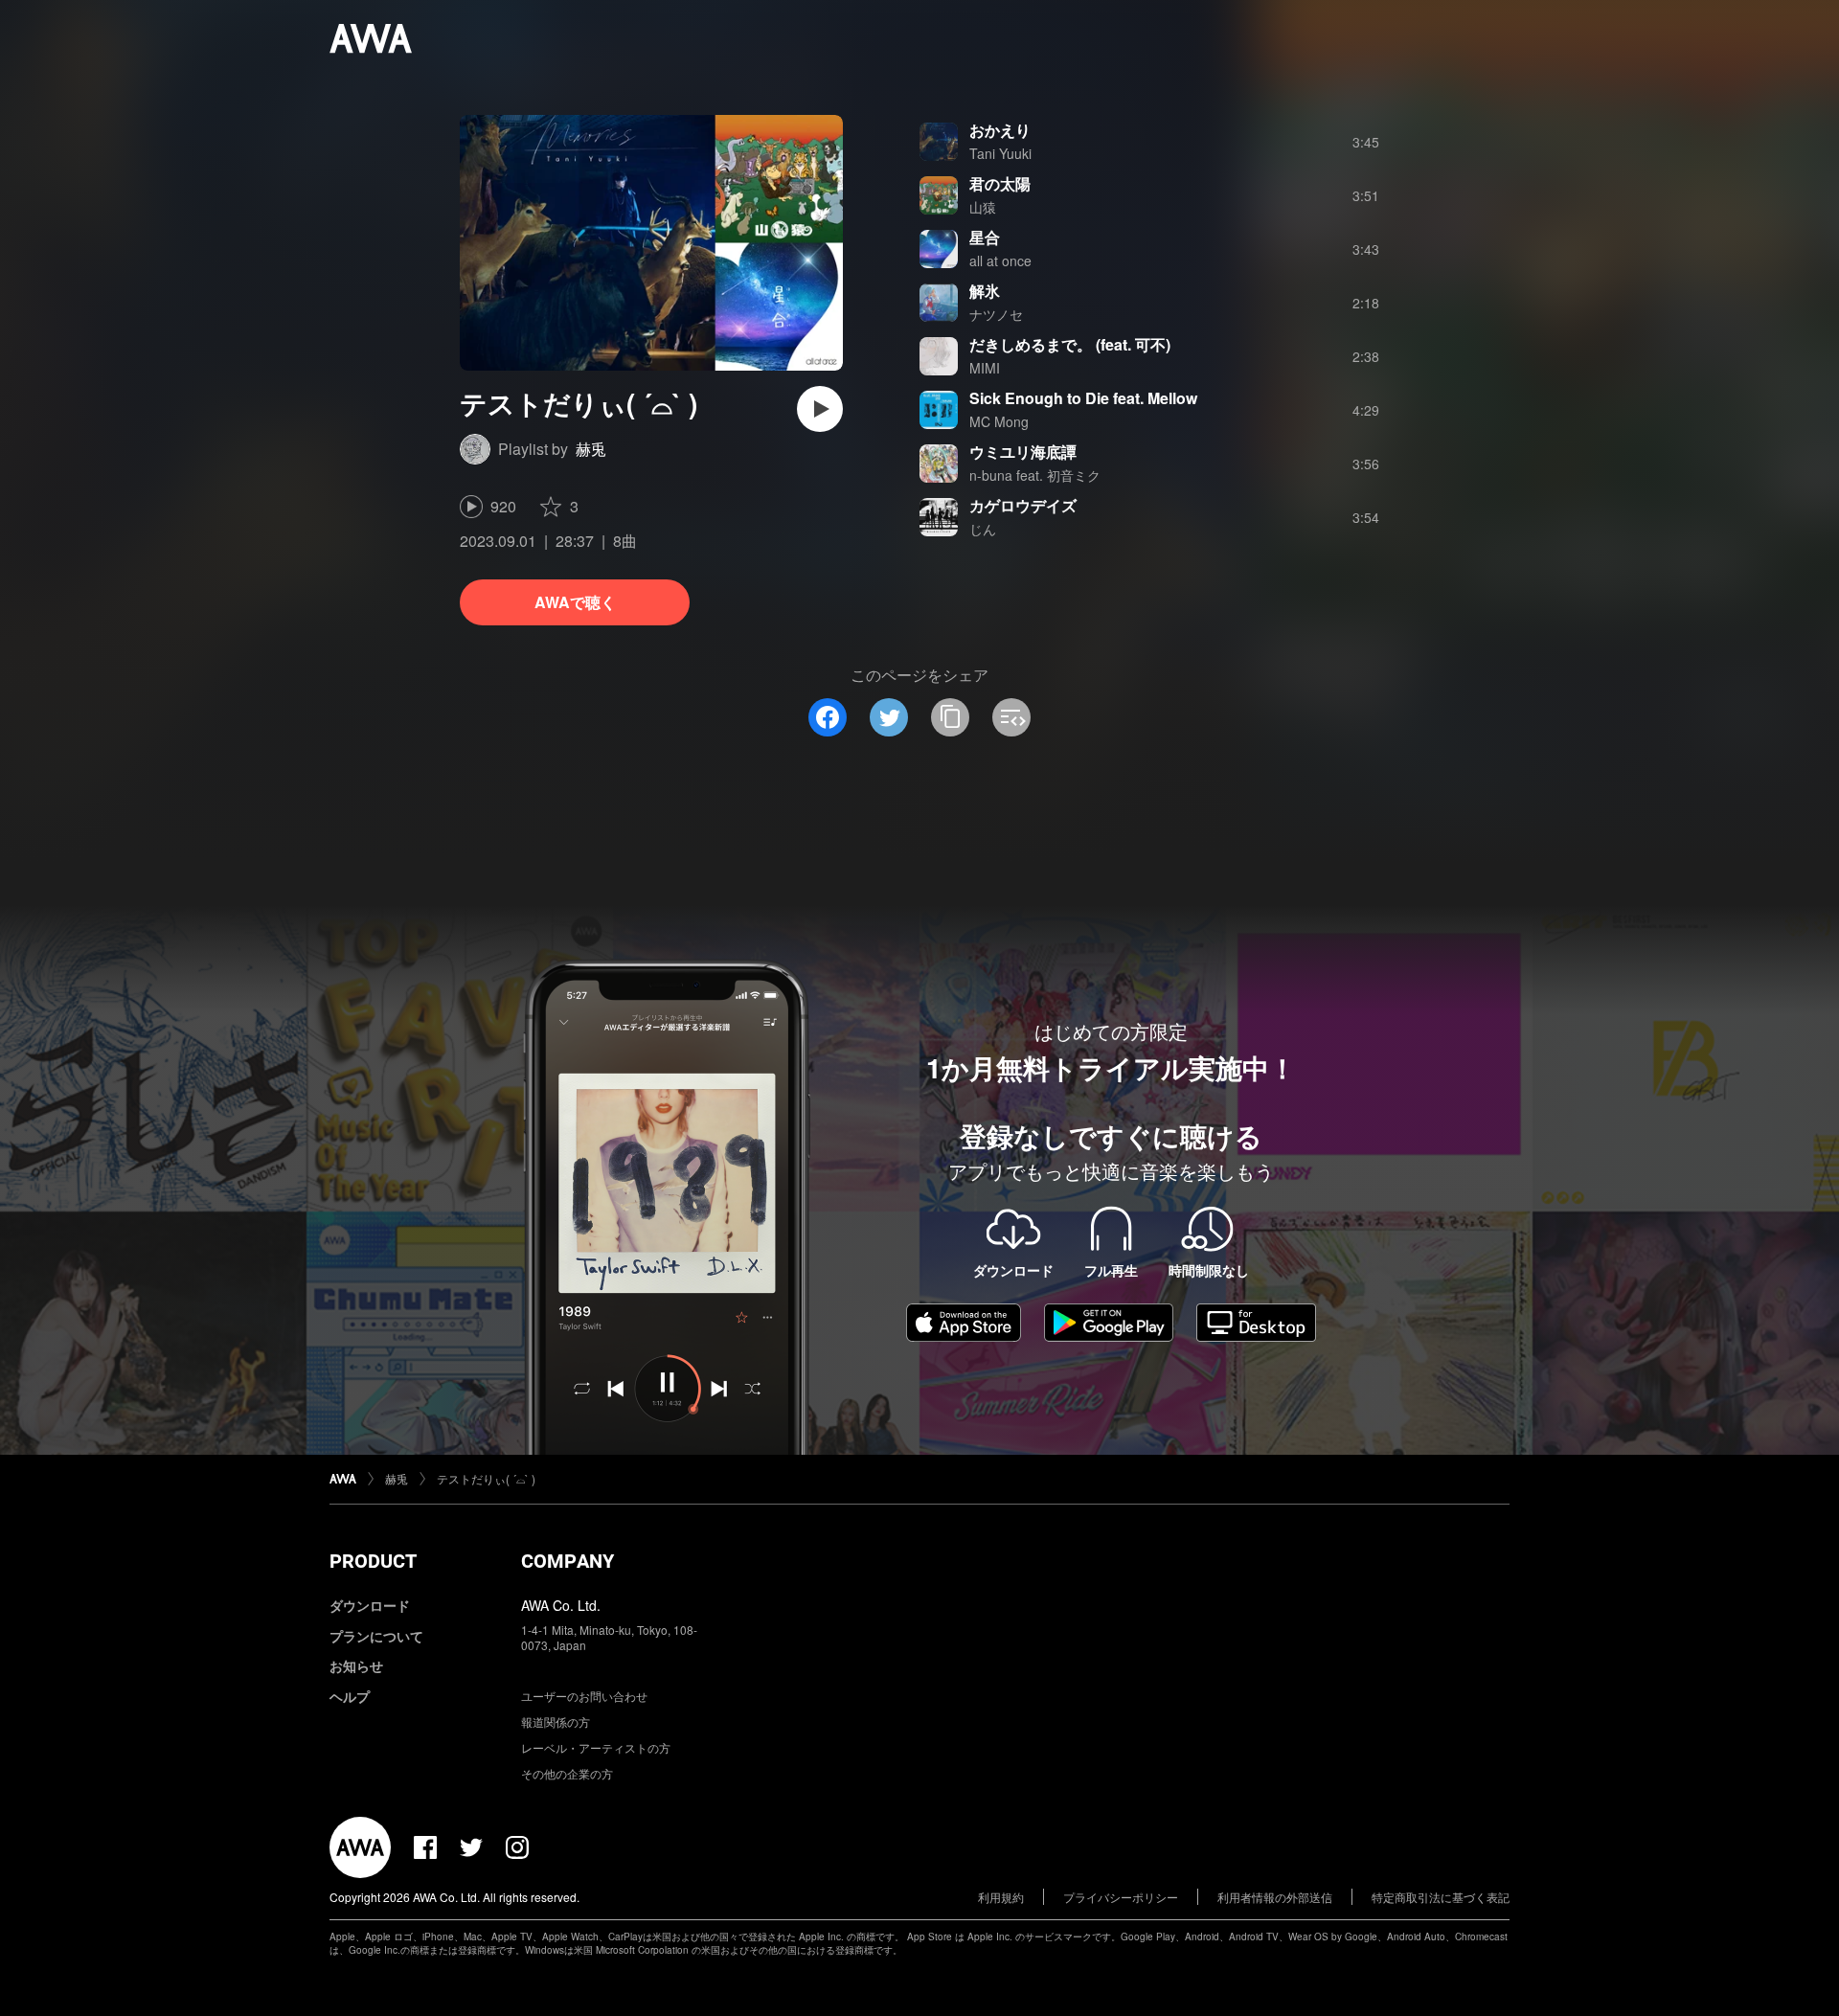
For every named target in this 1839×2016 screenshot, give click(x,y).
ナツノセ (996, 314)
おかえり (1000, 130)
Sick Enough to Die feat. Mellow (1083, 398)
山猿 (983, 207)
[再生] (820, 409)
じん (983, 529)
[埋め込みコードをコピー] (1011, 717)
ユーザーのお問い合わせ (584, 1696)
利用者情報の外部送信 (1275, 1897)
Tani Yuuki (1000, 153)
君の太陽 (1000, 183)
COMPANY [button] (568, 1561)
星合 (985, 237)
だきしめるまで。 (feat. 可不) (1070, 344)
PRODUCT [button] (373, 1561)
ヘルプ (350, 1696)
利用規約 (1001, 1897)
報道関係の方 (556, 1722)
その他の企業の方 (567, 1773)
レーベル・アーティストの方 (596, 1747)
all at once (1000, 260)
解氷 (985, 291)
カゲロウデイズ (1023, 505)
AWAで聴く (575, 602)
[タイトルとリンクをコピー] (950, 717)
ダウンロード (370, 1605)
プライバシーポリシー (1121, 1897)
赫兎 (591, 449)
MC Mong (999, 421)
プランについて (376, 1636)
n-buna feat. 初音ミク (1035, 475)
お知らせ (356, 1665)
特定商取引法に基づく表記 (1441, 1897)
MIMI (985, 368)
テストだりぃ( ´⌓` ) (486, 1478)
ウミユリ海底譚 (1023, 452)
